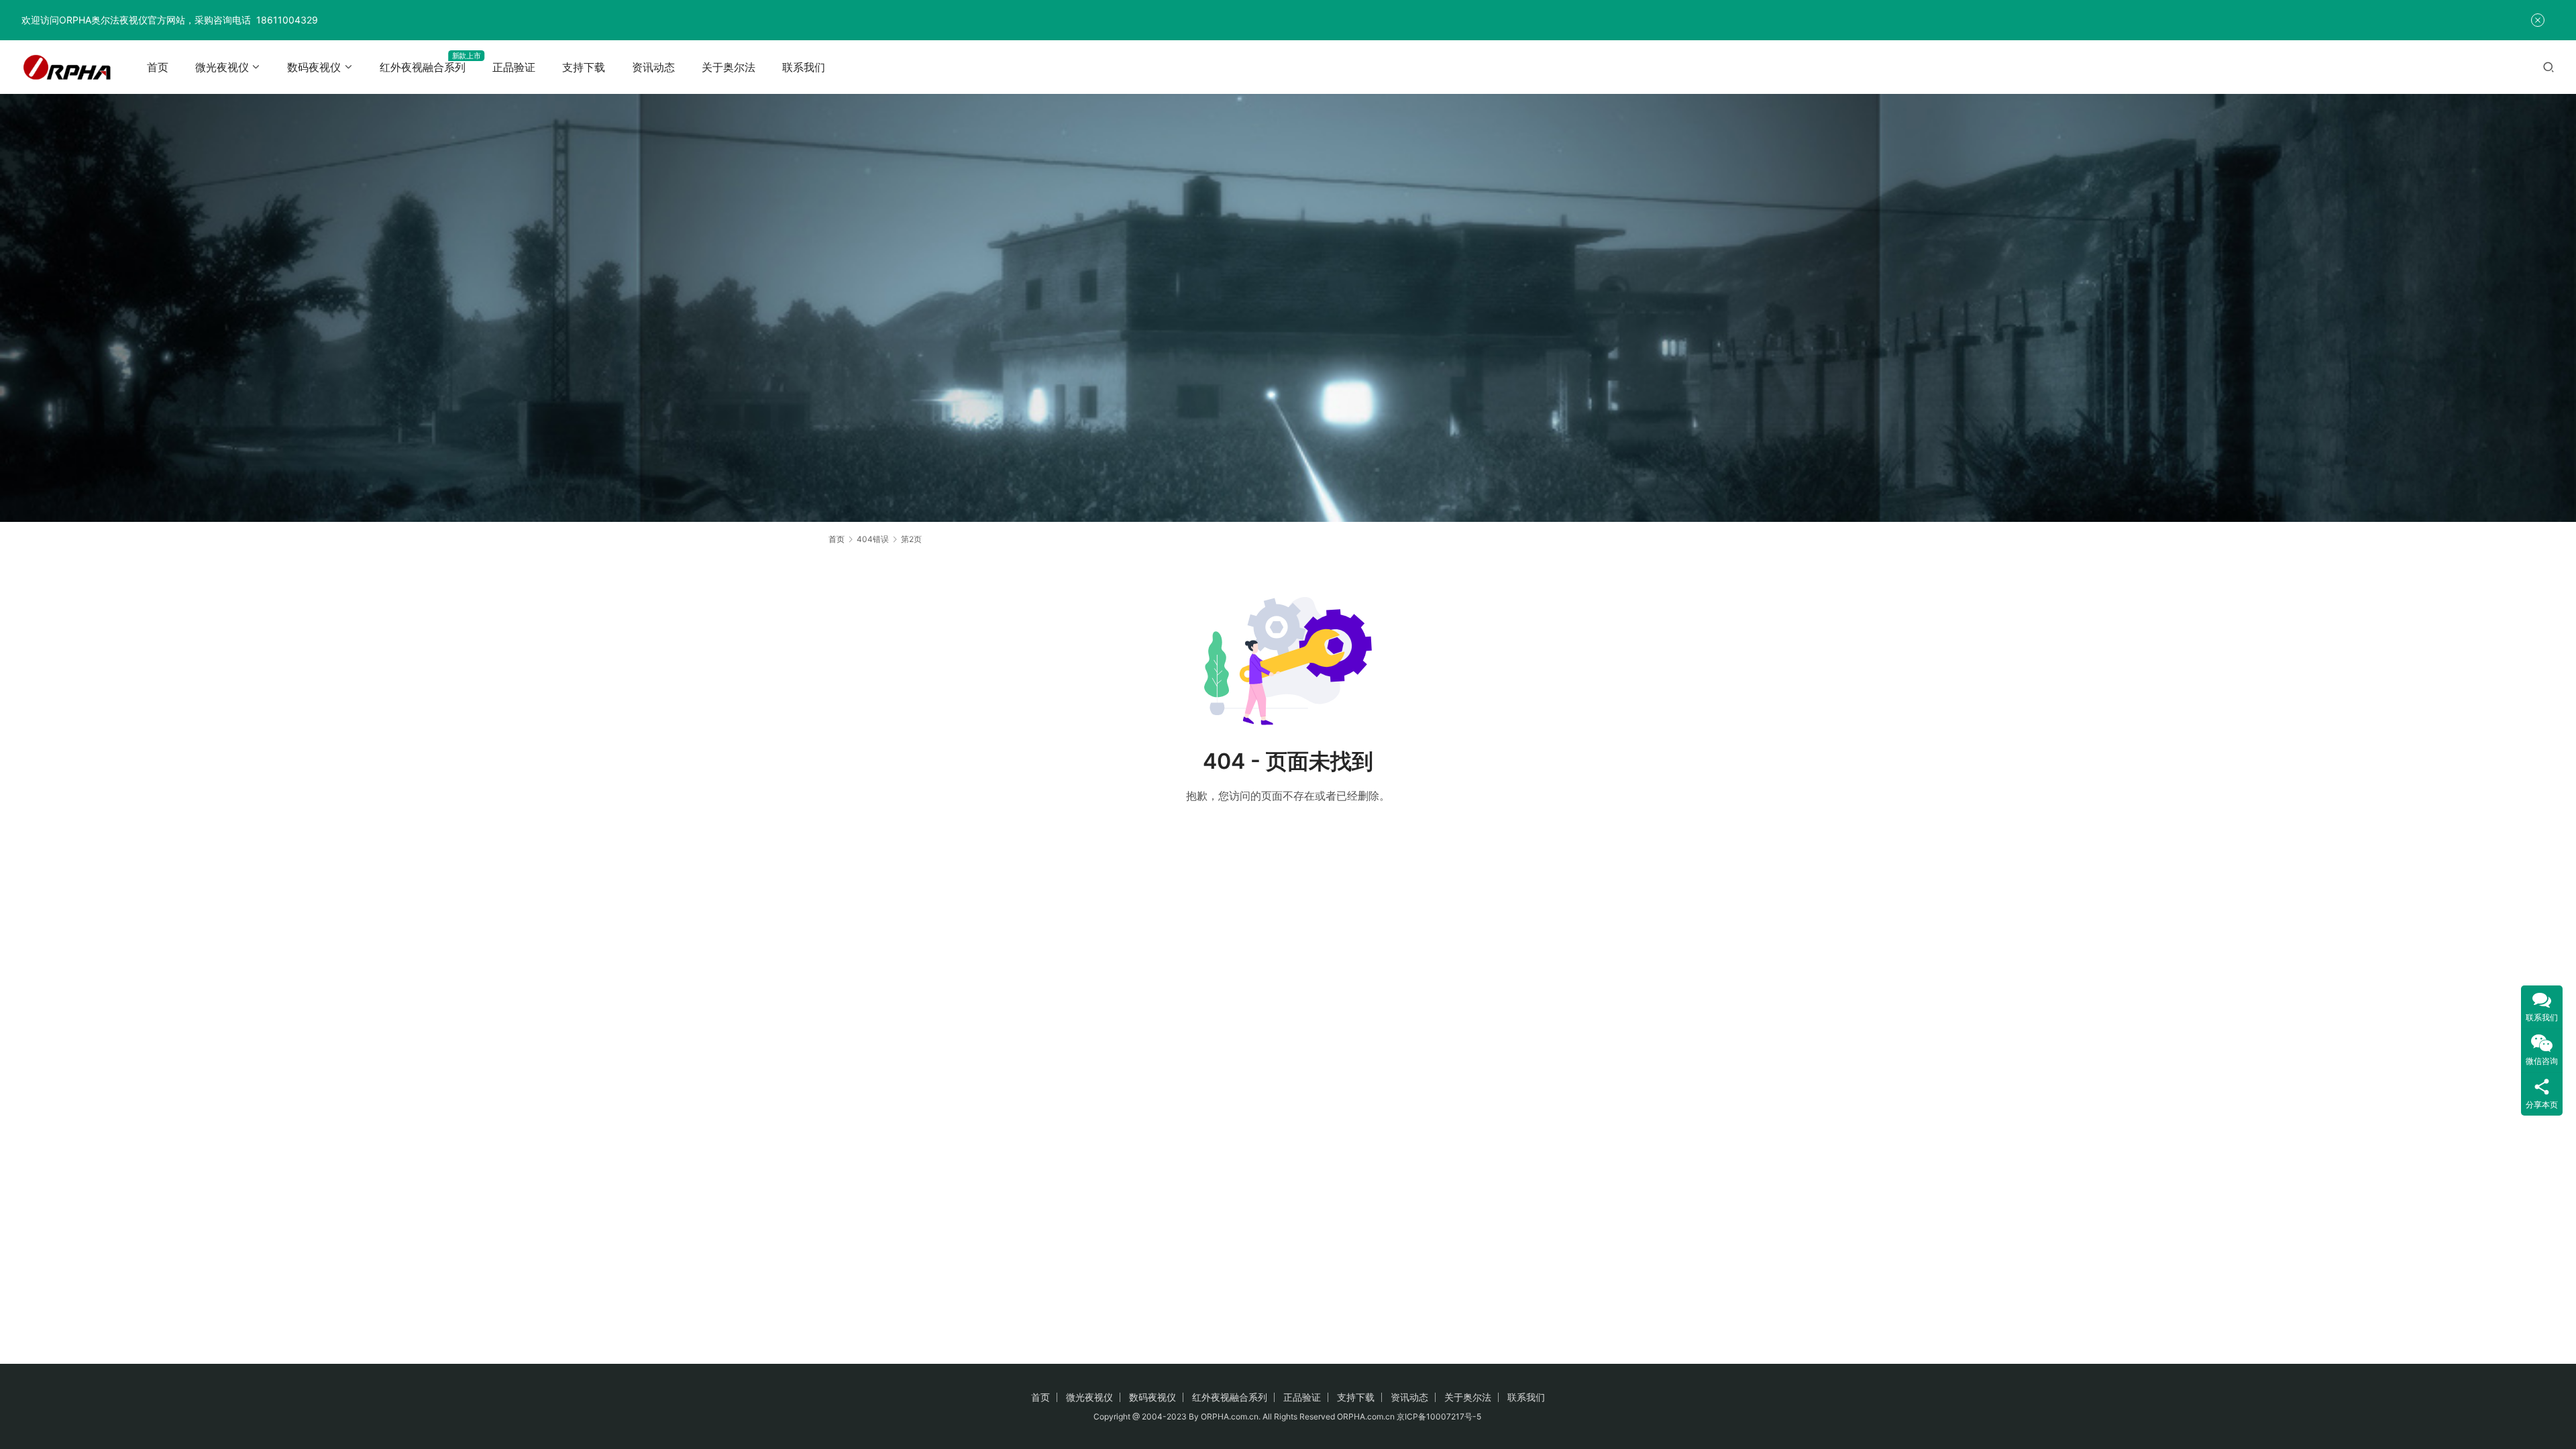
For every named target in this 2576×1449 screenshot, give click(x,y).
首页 (158, 67)
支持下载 (584, 67)
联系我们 (804, 67)
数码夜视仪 (314, 67)
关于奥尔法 (729, 67)
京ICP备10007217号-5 (1440, 1416)
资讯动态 (653, 67)
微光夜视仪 (222, 67)
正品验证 (514, 67)
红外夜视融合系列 (423, 67)
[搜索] (2548, 67)
